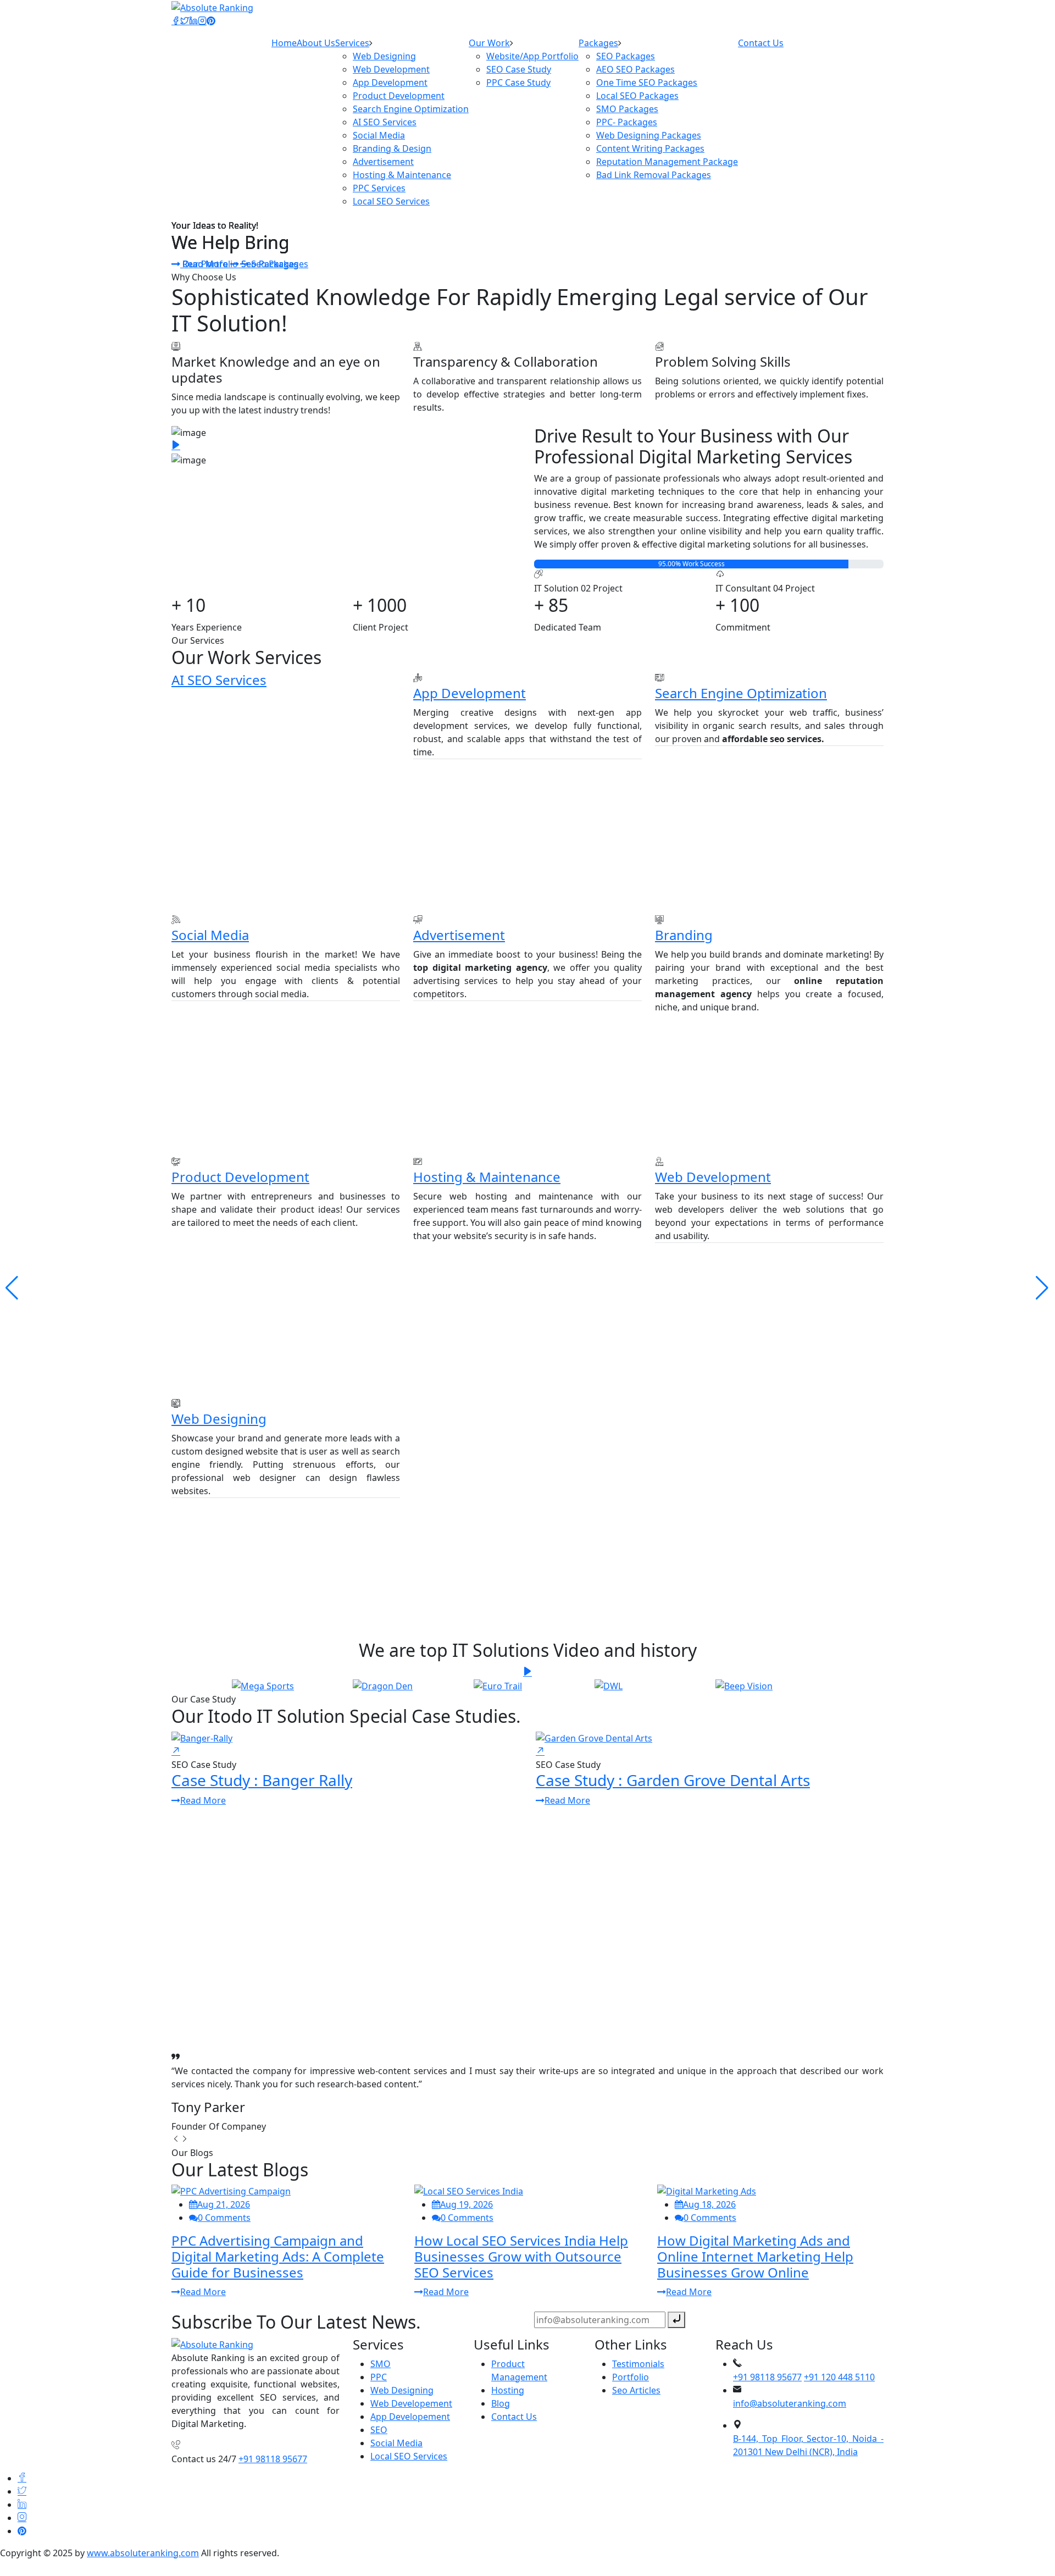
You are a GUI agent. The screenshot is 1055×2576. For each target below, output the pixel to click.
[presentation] (176, 2140)
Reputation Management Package (667, 162)
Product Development (399, 96)
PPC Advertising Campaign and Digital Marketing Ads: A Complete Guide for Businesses (278, 2256)
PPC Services (379, 188)
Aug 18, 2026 (709, 2204)
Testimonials (638, 2364)
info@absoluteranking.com (790, 2403)
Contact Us (761, 43)
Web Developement (411, 2403)
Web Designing (384, 56)
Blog (501, 2403)
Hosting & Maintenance (402, 175)
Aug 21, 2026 (224, 2204)
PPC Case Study (518, 82)
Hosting (508, 2390)
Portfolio (631, 2377)
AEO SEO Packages (635, 69)
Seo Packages (269, 264)
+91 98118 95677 (273, 2459)
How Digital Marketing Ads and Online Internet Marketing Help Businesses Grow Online (755, 2256)
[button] (1042, 1288)
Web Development (391, 69)
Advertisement (383, 162)
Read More (205, 264)
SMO (381, 2364)
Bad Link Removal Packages (654, 175)
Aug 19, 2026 (467, 2204)
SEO (379, 2430)
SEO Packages (626, 56)
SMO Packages (627, 109)
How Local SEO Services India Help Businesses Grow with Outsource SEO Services (521, 2256)
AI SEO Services (385, 122)
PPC (379, 2377)
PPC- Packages (627, 122)
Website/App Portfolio (532, 56)
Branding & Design (392, 148)
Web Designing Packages (649, 135)
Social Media (379, 135)
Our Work (489, 43)
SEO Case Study (519, 69)
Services (352, 43)
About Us (316, 43)
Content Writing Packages (650, 148)
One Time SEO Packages (647, 82)
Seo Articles (636, 2390)
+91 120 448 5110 (839, 2377)
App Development (390, 82)
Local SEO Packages (637, 96)
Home (284, 43)
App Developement (410, 2417)
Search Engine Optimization (411, 109)
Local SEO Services (391, 201)
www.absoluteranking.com (143, 2553)
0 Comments (224, 2218)
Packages (598, 43)
